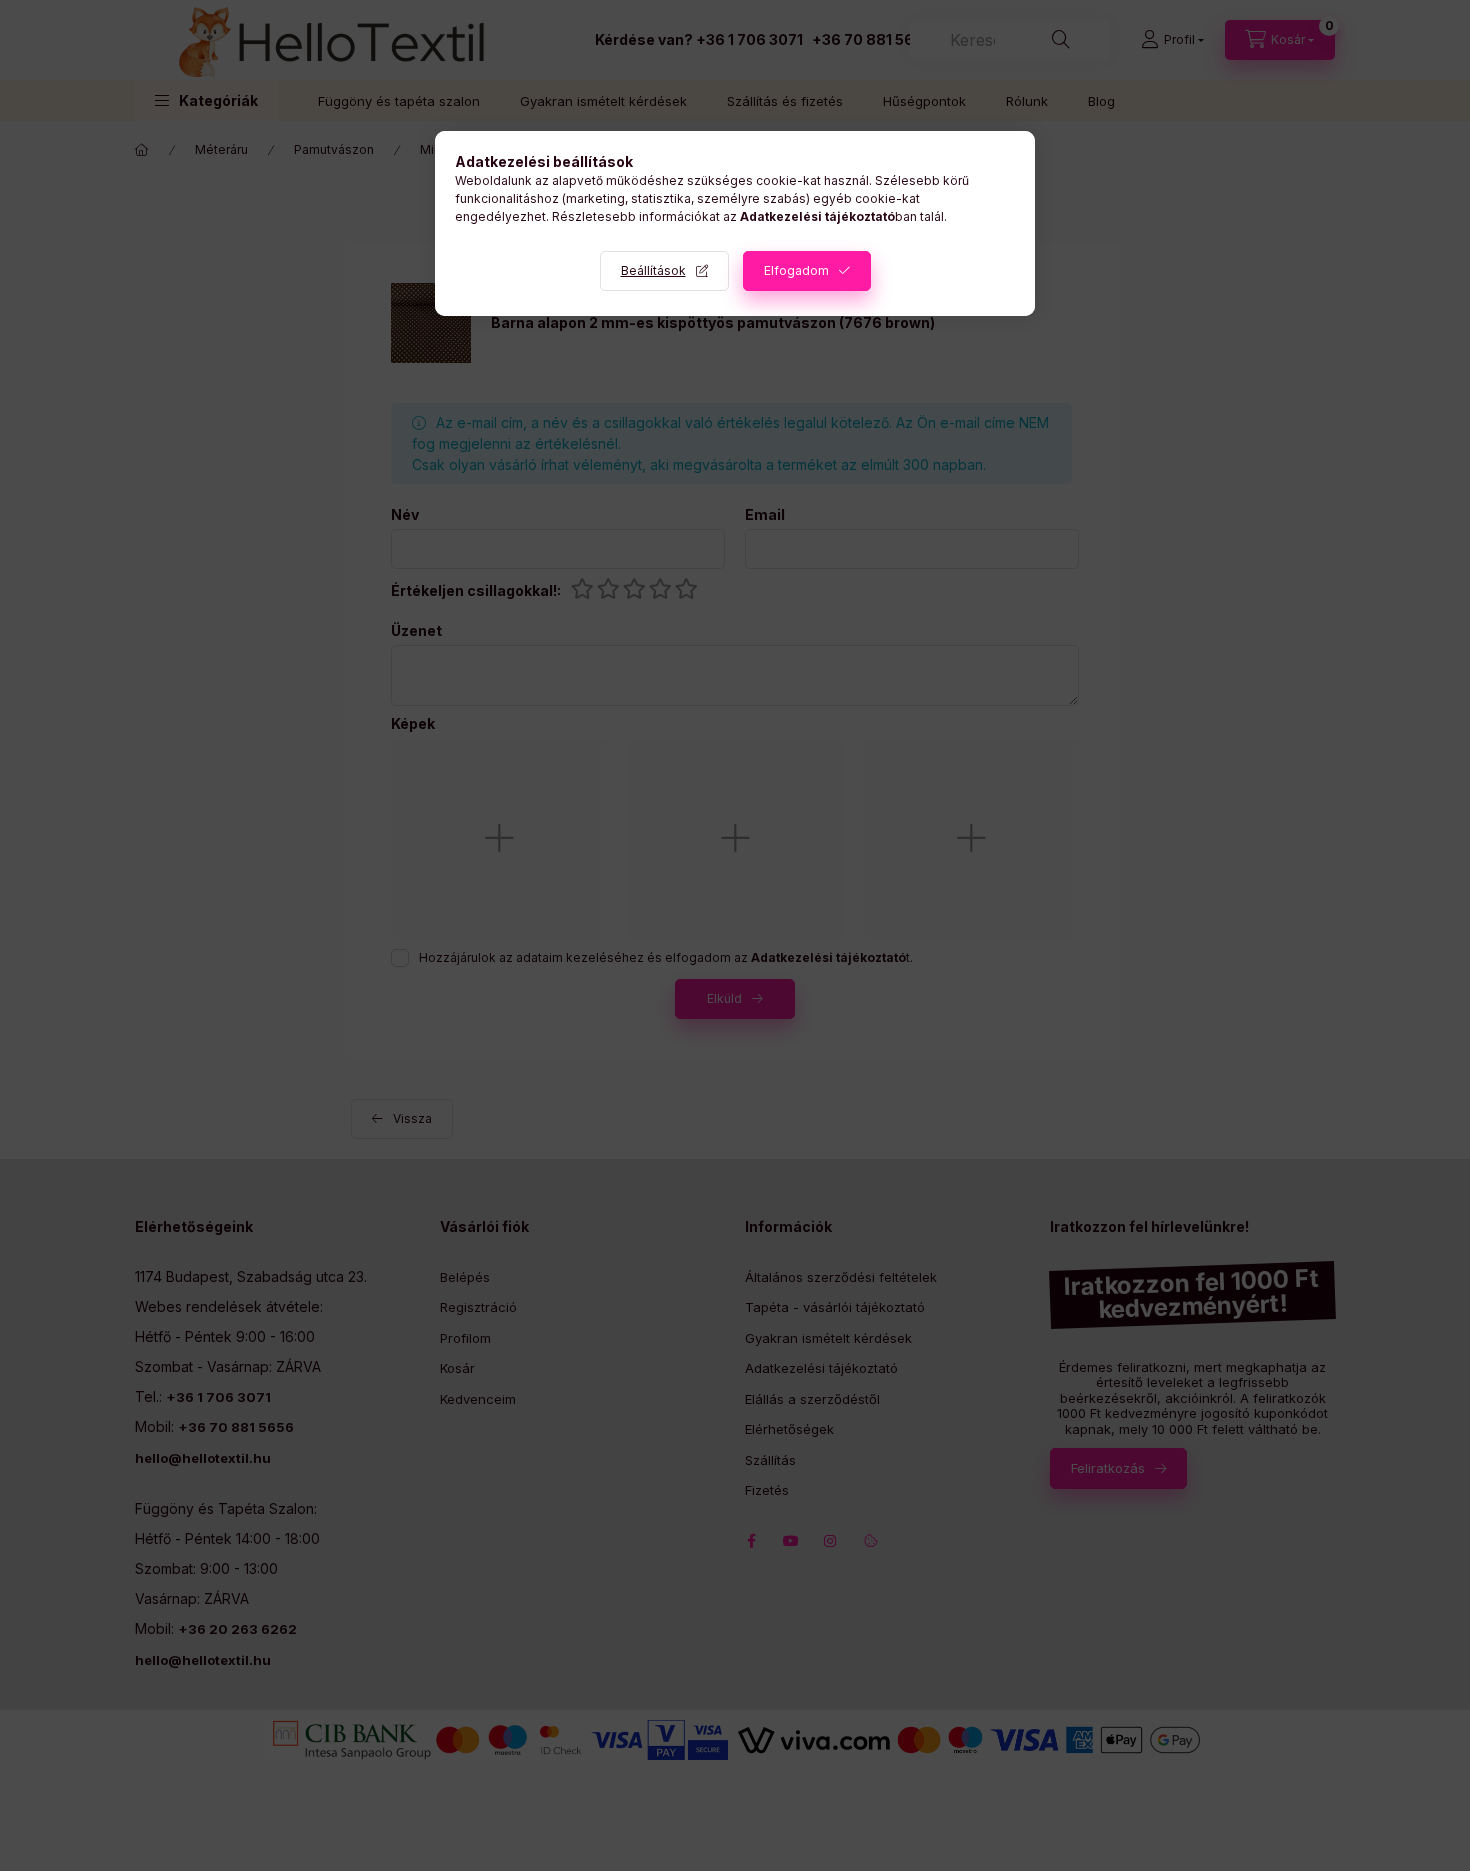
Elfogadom (796, 270)
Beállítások (653, 270)
